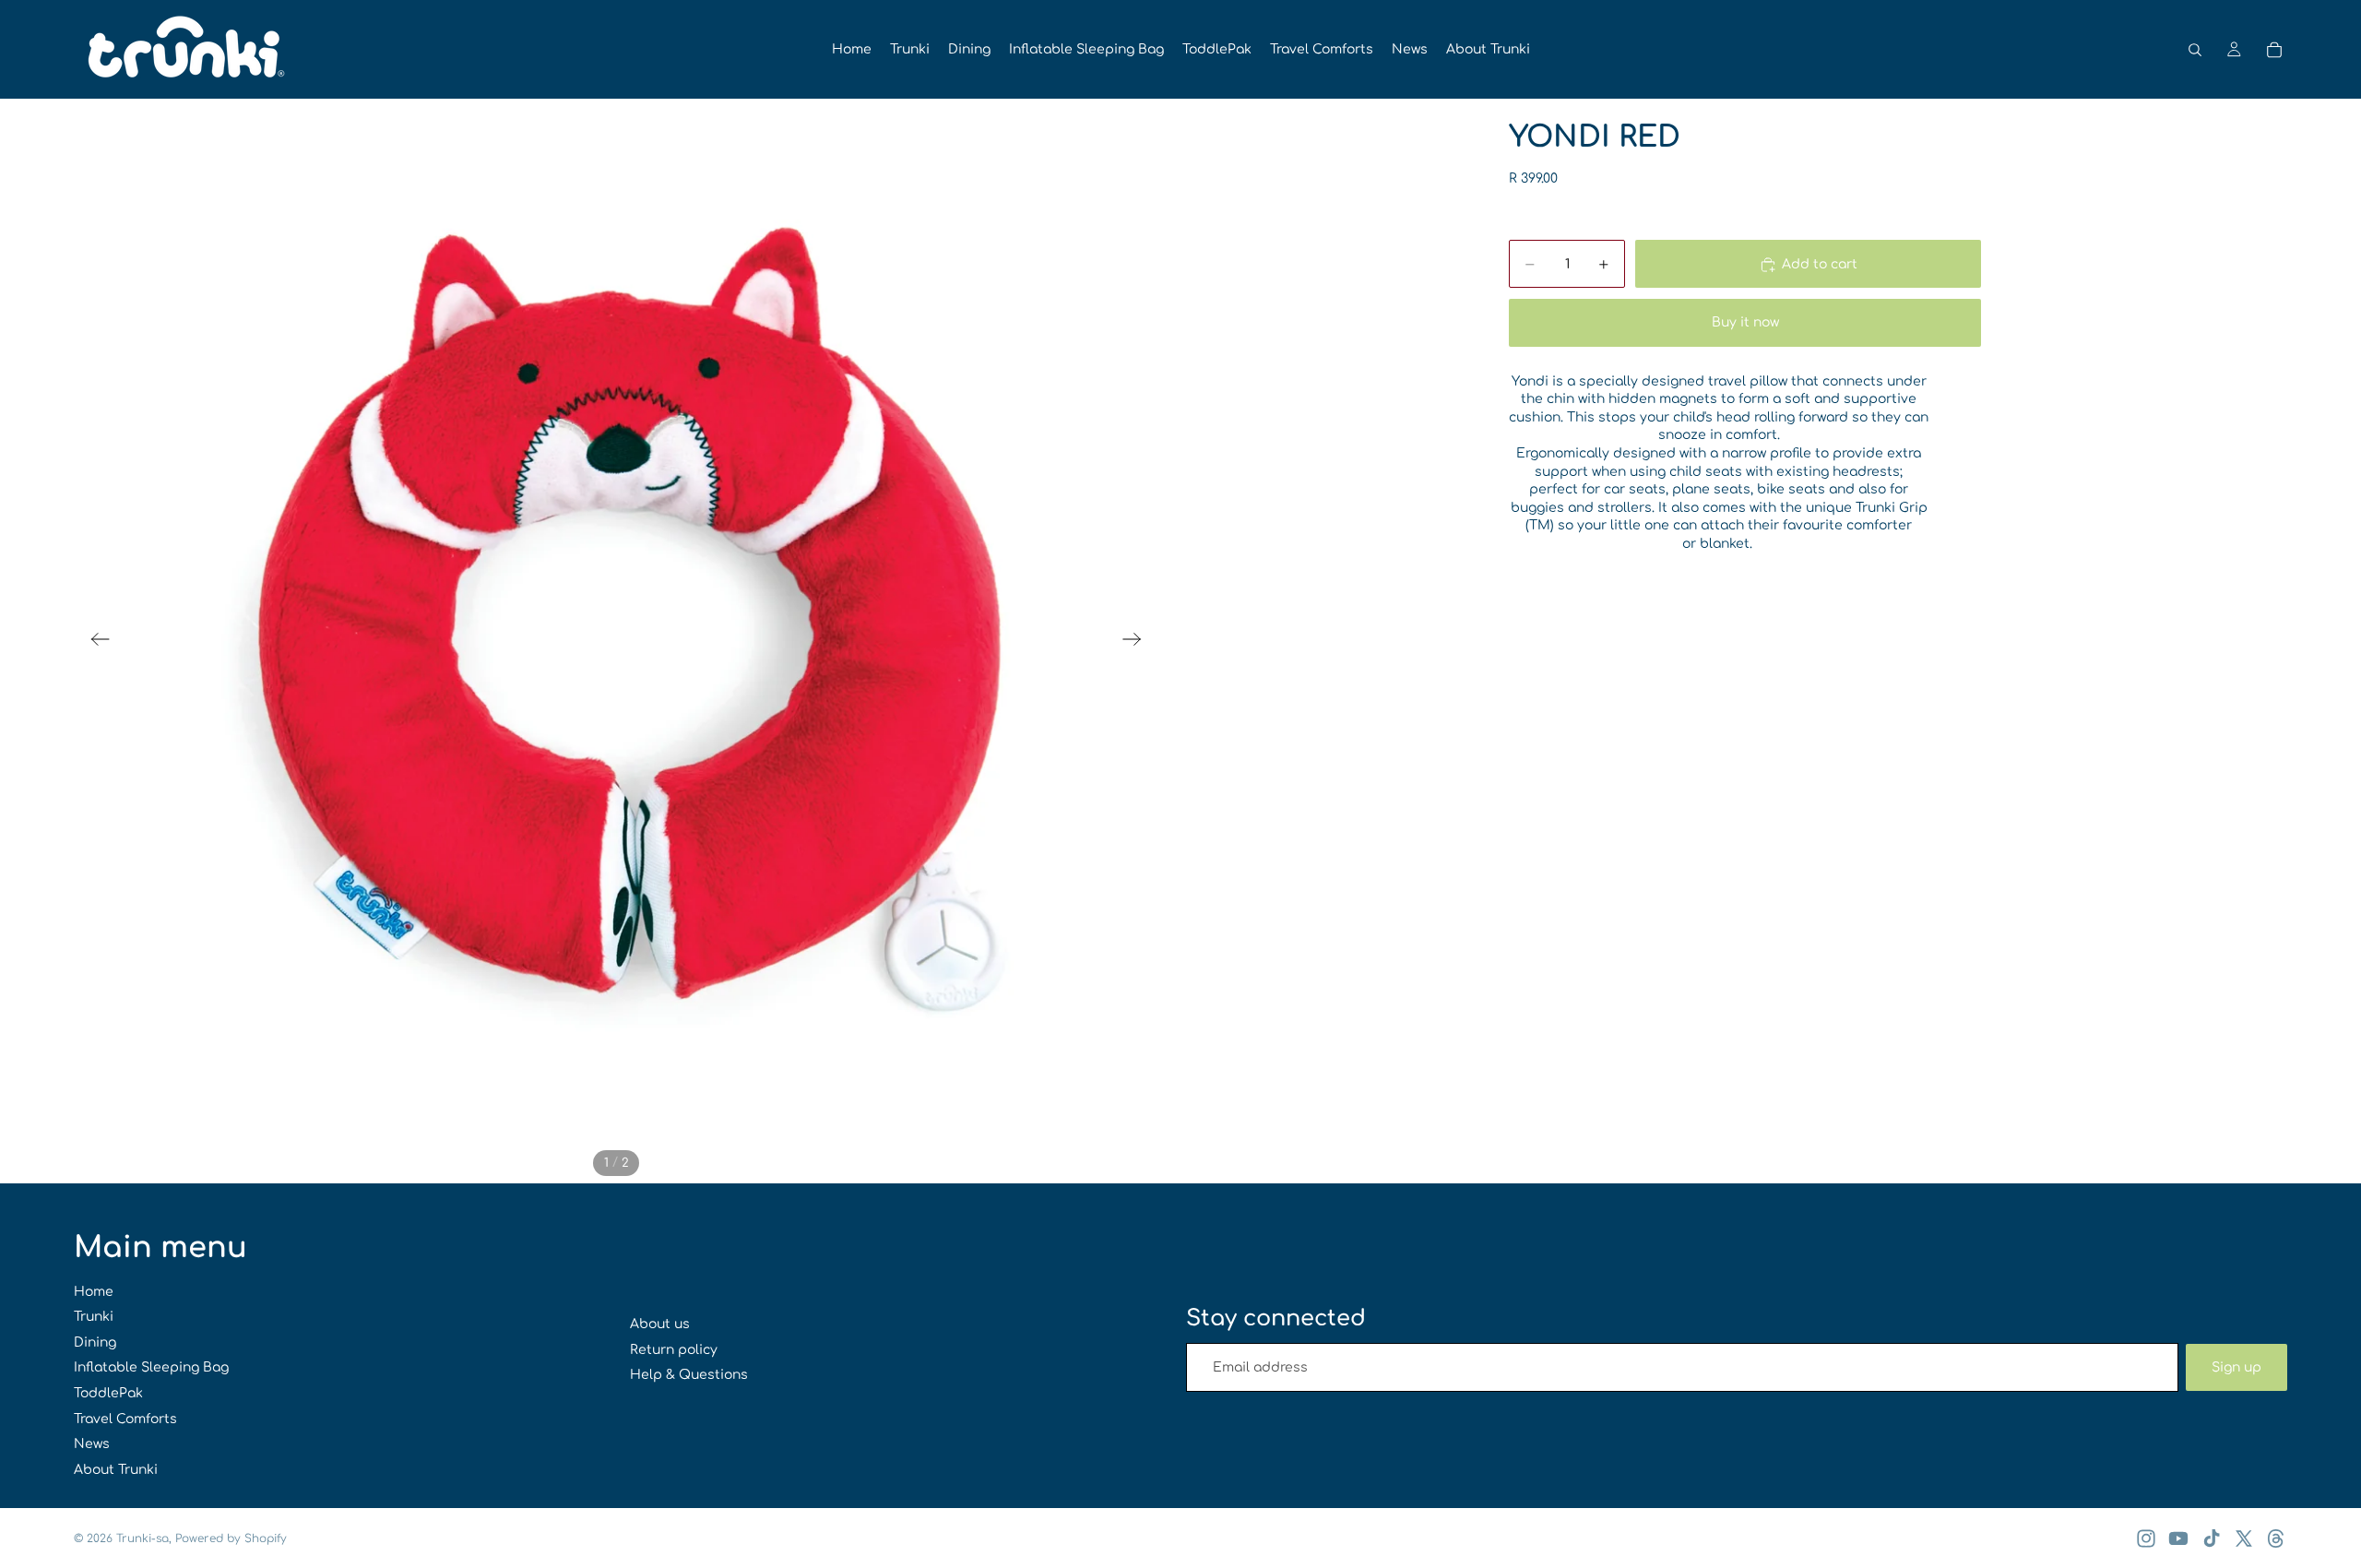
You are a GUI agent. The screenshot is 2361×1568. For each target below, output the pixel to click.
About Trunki (116, 1470)
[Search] (2195, 50)
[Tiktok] (2212, 1538)
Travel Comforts (125, 1419)
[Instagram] (2146, 1538)
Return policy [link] (674, 1350)
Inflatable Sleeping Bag (151, 1367)
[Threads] (2276, 1538)
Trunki (94, 1317)
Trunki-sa (142, 1538)
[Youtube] (2178, 1538)
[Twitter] (2244, 1538)
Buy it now (1745, 322)
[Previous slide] (95, 641)
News (92, 1444)
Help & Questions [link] (689, 1375)
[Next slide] (1138, 641)
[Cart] (2274, 50)
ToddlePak (108, 1393)
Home (94, 1292)
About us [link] (660, 1324)
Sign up (2236, 1367)
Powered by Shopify (231, 1538)
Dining (95, 1342)
